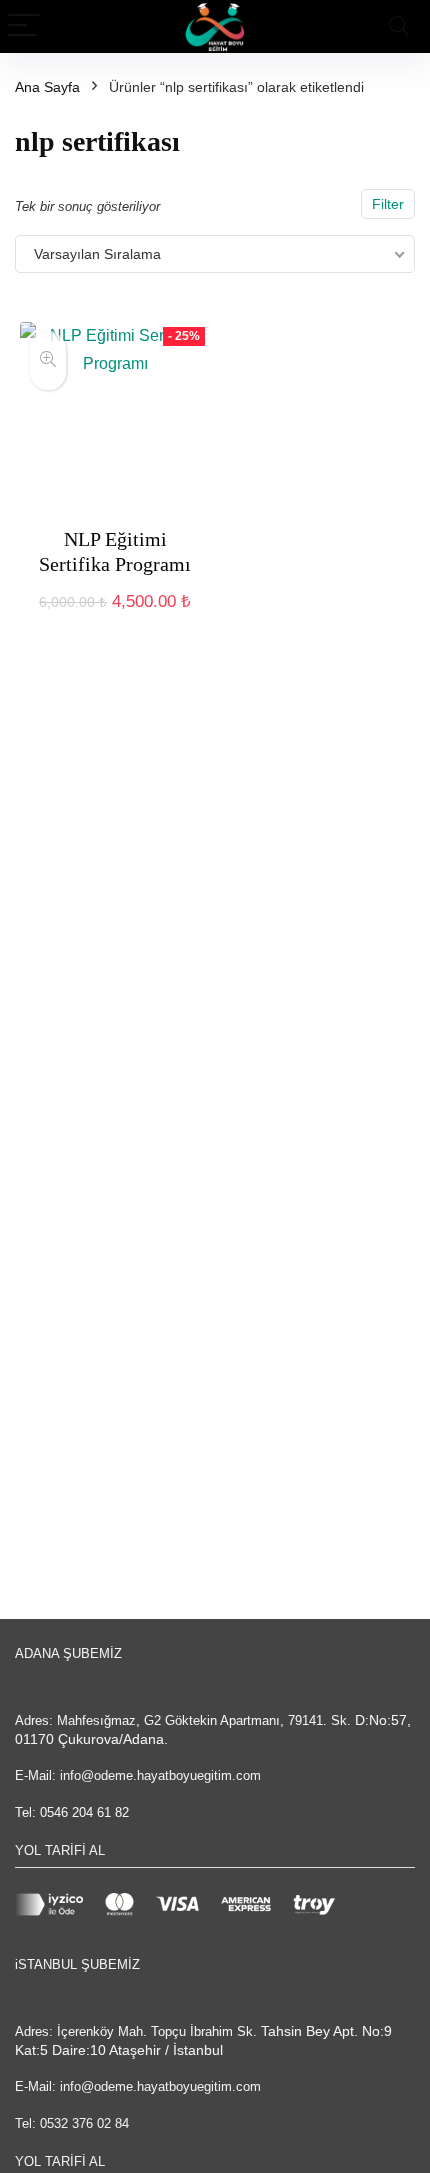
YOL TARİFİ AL (60, 1850)
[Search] (399, 26)
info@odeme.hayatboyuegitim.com (160, 1775)
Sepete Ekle (115, 622)
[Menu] (24, 26)
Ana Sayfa (47, 87)
